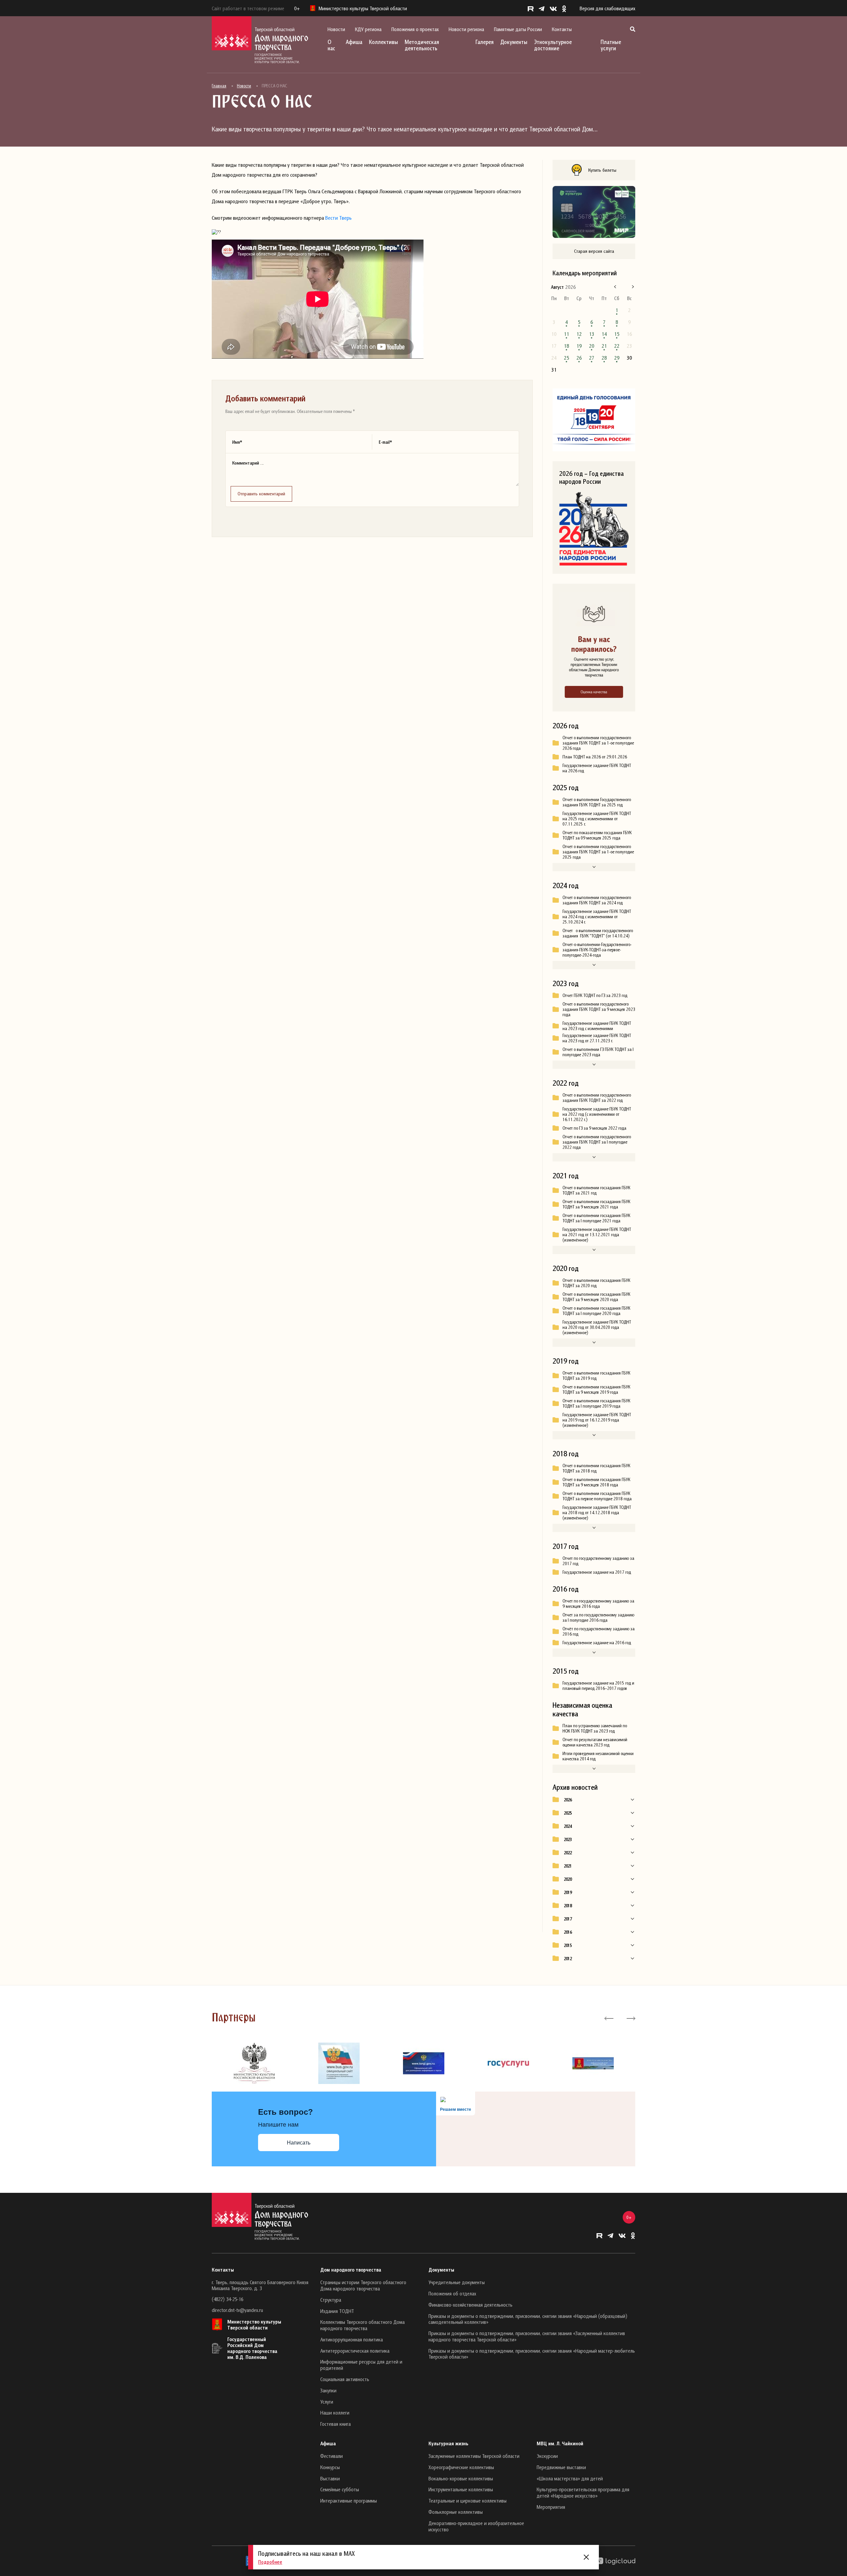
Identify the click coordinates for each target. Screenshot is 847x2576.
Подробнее (270, 2562)
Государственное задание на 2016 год (597, 1643)
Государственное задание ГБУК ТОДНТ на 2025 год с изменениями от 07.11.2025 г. (597, 819)
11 (566, 334)
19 (579, 346)
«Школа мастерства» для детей (570, 2478)
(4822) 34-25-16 (227, 2299)
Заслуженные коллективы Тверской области (474, 2456)
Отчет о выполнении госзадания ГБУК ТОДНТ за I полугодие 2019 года (596, 1403)
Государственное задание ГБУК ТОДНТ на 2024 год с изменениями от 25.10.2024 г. (597, 917)
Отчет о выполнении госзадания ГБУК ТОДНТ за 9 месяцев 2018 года (596, 1482)
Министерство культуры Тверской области (254, 2325)
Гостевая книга (335, 2424)
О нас (331, 45)
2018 (568, 1906)
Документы (514, 42)
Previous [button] (609, 2018)
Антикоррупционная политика (352, 2339)
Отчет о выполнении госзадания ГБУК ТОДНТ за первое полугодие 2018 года (597, 1496)
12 (579, 334)
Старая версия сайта (594, 251)
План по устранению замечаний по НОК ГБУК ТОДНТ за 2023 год (595, 1728)
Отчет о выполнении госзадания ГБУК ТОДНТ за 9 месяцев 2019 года (596, 1389)
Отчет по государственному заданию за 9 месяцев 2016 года (598, 1604)
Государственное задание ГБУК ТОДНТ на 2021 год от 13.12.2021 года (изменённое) (597, 1235)
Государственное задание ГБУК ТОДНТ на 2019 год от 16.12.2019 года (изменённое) (597, 1420)
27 (592, 358)
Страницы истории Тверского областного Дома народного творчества (363, 2285)
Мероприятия (551, 2507)
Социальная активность (345, 2379)
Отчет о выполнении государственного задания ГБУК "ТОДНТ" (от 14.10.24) (598, 933)
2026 (568, 1800)
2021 (568, 1866)
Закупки (328, 2390)
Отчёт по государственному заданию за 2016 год (599, 1631)
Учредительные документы (457, 2282)
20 (592, 346)
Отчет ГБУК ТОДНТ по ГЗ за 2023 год (595, 995)
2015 (568, 1945)
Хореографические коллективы (461, 2467)
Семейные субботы (340, 2489)
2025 (568, 1813)
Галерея (485, 42)
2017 (568, 1919)
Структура (331, 2300)
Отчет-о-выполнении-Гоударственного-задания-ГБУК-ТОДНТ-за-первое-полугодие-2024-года (597, 950)
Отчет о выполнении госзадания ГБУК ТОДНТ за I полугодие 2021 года (596, 1218)
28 (604, 358)
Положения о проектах (415, 29)
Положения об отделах (452, 2293)
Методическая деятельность (422, 45)
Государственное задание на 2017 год (597, 1572)
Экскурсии (547, 2456)
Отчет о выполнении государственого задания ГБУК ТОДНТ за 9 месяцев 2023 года (599, 1009)
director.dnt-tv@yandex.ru (237, 2310)
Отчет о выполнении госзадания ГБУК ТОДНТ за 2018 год (596, 1468)
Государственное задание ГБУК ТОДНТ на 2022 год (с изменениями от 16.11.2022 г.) (597, 1114)
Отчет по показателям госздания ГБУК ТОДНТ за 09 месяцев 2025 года (597, 835)
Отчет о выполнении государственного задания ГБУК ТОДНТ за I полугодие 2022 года (597, 1142)
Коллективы (383, 42)
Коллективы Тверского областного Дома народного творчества (362, 2325)
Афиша (354, 42)
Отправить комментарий (261, 494)
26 (579, 358)
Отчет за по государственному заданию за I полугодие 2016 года (598, 1617)
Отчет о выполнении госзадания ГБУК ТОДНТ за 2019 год (596, 1376)
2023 (568, 1839)
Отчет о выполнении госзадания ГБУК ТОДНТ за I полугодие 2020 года (596, 1311)
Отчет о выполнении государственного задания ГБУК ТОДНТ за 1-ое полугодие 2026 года (598, 743)
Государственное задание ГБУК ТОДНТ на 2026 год (597, 768)
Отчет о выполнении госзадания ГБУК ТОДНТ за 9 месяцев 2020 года (596, 1297)
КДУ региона (368, 29)
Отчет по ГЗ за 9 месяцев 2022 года (594, 1128)
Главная (219, 86)
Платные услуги (611, 45)
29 (617, 358)
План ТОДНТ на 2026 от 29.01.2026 (595, 757)
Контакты (562, 29)
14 (604, 334)
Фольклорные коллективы (456, 2512)
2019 (568, 1892)
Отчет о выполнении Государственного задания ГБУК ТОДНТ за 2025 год (597, 802)
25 (566, 358)
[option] (254, 2063)
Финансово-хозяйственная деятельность (470, 2305)
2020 (568, 1879)
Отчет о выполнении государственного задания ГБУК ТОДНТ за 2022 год (597, 1098)
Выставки (330, 2478)
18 (566, 346)
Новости (336, 29)
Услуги (327, 2402)
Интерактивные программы (349, 2501)
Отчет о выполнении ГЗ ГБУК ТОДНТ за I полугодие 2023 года (598, 1052)
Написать (299, 2143)
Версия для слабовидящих (607, 8)
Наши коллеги (335, 2413)
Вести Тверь (338, 218)
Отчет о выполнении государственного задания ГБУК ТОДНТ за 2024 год (597, 900)
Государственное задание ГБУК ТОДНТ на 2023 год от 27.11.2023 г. (597, 1038)
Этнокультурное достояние (553, 45)
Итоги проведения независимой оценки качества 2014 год (598, 1756)
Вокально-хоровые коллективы (461, 2478)
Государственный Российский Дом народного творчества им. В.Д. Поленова (252, 2348)
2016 (568, 1932)
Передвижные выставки (561, 2467)
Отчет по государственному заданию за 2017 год (598, 1561)
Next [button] (630, 2018)
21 (604, 346)
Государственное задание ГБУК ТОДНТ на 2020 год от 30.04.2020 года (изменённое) (597, 1327)
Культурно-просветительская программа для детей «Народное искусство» (583, 2492)
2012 (568, 1959)
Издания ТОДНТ (337, 2311)
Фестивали (332, 2456)
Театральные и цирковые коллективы (468, 2501)
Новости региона (466, 29)
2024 (568, 1826)
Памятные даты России (518, 29)
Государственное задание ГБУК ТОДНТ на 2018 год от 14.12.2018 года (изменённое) (597, 1513)
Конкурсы (330, 2467)
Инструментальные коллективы (461, 2489)
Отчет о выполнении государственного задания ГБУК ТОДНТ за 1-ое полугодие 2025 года (598, 852)
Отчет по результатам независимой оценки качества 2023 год (595, 1742)
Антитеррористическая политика (355, 2351)
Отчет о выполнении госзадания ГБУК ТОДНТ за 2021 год (596, 1190)
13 (592, 334)
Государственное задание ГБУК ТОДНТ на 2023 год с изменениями (597, 1026)
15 (617, 334)
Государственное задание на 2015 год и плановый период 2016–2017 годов (598, 1686)
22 (617, 346)
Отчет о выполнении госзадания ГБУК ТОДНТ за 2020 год (596, 1283)
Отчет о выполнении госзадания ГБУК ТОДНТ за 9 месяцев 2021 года (596, 1204)
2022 (568, 1853)
